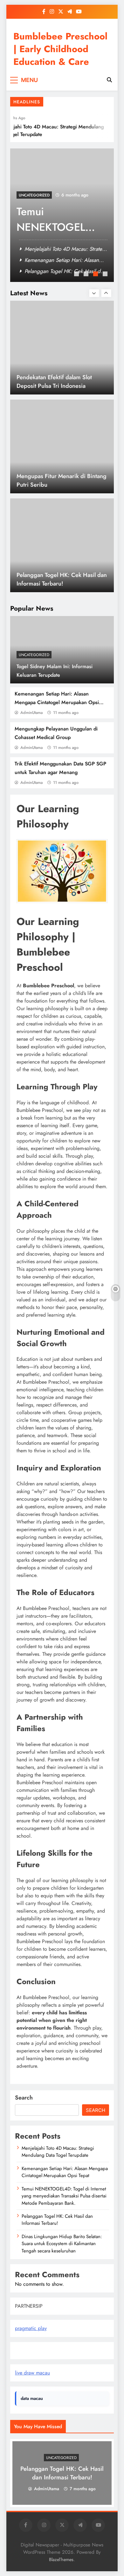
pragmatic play (31, 2328)
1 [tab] (77, 275)
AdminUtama (31, 713)
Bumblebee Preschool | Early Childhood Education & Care (60, 49)
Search (24, 2098)
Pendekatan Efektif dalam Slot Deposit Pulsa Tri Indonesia (54, 381)
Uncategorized (34, 655)
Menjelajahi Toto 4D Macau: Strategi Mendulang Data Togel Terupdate (58, 2152)
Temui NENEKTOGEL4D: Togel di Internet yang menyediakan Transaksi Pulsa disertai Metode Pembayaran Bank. (64, 2196)
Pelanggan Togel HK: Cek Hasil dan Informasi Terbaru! (62, 579)
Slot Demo (26, 2350)
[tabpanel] (62, 215)
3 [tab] (96, 275)
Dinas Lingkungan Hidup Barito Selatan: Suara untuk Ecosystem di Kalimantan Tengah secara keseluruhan (62, 2244)
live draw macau (32, 2373)
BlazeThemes (61, 2559)
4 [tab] (106, 275)
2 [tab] (87, 275)
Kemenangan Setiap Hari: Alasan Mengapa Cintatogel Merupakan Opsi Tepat (57, 702)
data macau (32, 2398)
